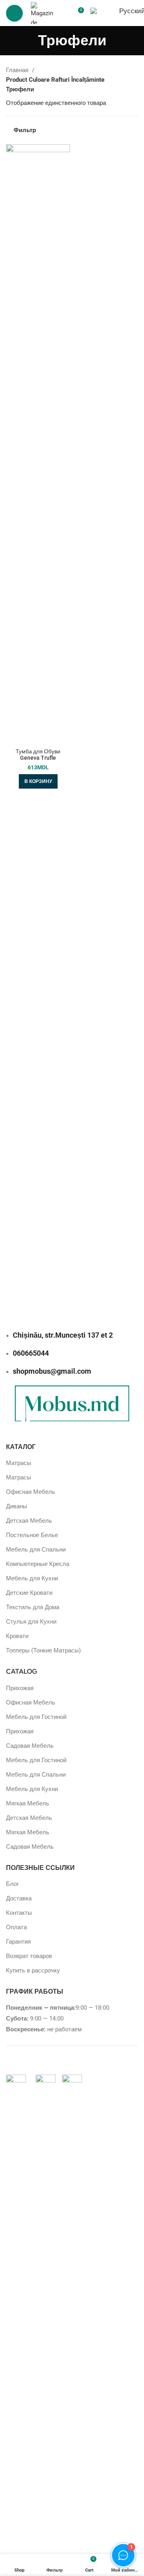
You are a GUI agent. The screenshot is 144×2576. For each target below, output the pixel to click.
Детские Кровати (29, 1593)
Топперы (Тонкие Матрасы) (43, 1650)
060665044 (31, 1353)
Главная (18, 70)
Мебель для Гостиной (36, 1717)
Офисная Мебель (31, 1492)
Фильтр (25, 130)
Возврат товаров (29, 1956)
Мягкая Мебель (28, 1803)
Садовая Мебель (30, 1746)
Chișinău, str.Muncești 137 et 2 (63, 1335)
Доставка (19, 1898)
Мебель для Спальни (36, 1550)
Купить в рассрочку (33, 1970)
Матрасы (19, 1463)
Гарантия (18, 1942)
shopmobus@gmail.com (52, 1371)
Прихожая (20, 1688)
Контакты (19, 1913)
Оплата (16, 1927)
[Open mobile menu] (14, 13)
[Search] (64, 13)
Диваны (17, 1506)
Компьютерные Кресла (38, 1564)
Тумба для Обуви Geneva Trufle (38, 755)
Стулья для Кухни (31, 1622)
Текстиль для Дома (33, 1607)
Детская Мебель (29, 1521)
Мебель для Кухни (32, 1578)
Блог (12, 1884)
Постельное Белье (32, 1535)
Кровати (17, 1636)
